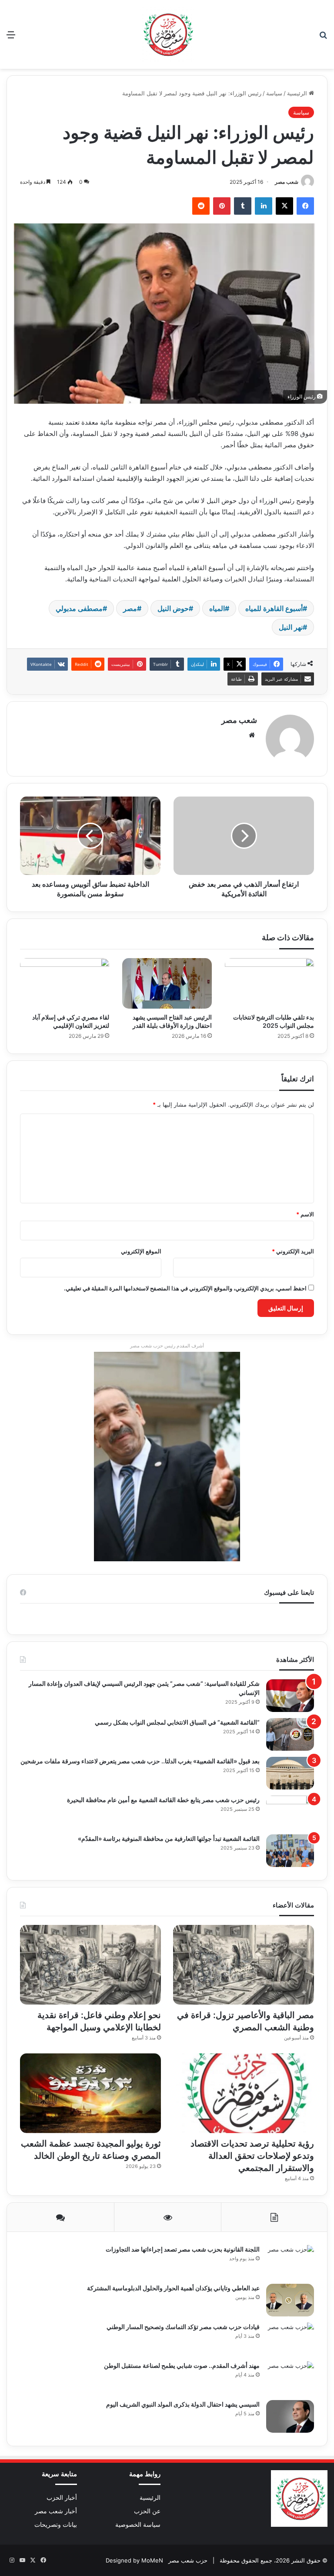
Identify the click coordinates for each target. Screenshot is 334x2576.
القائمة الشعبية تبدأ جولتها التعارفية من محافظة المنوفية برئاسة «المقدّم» (169, 1838)
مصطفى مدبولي (79, 608)
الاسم (305, 1214)
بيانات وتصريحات (56, 2525)
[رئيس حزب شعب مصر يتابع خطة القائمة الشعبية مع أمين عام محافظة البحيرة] (290, 1812)
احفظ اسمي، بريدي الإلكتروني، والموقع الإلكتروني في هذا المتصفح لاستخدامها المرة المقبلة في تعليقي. (185, 1288)
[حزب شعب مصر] (167, 34)
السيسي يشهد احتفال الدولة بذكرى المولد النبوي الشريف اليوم (183, 2404)
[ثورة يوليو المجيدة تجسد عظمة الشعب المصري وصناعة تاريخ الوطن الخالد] (90, 2093)
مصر (130, 608)
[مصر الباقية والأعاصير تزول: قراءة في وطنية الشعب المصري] (244, 1965)
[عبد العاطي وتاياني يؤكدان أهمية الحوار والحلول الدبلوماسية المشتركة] (290, 2300)
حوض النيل (173, 608)
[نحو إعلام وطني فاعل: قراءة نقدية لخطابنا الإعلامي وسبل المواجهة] (90, 1965)
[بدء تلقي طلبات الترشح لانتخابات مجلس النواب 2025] (269, 983)
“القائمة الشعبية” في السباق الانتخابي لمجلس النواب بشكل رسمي (177, 1722)
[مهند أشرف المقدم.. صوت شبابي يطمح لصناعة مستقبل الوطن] (290, 2378)
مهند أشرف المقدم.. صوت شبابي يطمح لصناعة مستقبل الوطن (182, 2365)
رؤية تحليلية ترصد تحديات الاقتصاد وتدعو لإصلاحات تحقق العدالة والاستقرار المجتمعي (252, 2156)
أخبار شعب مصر (56, 2511)
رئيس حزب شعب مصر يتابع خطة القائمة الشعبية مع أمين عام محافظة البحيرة (163, 1800)
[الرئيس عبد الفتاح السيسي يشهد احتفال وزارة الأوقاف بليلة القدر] (167, 983)
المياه (217, 608)
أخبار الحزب (62, 2498)
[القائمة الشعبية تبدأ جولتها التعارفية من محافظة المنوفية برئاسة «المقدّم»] (290, 1851)
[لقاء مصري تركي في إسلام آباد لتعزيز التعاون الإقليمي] (65, 983)
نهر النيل (291, 627)
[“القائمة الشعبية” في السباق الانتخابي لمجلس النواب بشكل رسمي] (290, 1734)
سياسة (274, 93)
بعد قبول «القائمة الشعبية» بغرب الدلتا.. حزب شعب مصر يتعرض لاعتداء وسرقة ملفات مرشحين (140, 1761)
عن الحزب (147, 2511)
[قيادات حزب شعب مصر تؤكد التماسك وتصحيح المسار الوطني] (290, 2339)
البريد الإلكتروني (293, 1251)
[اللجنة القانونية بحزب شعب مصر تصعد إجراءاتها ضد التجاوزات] (290, 2261)
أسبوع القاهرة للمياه (274, 608)
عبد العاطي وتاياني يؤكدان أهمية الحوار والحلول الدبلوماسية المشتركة (173, 2288)
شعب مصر (287, 182)
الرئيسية (298, 93)
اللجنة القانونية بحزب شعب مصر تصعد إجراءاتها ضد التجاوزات (183, 2249)
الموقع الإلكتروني (141, 1251)
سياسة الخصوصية (138, 2525)
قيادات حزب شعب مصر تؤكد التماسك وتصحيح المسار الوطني (183, 2327)
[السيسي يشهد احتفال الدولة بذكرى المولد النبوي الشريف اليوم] (290, 2416)
